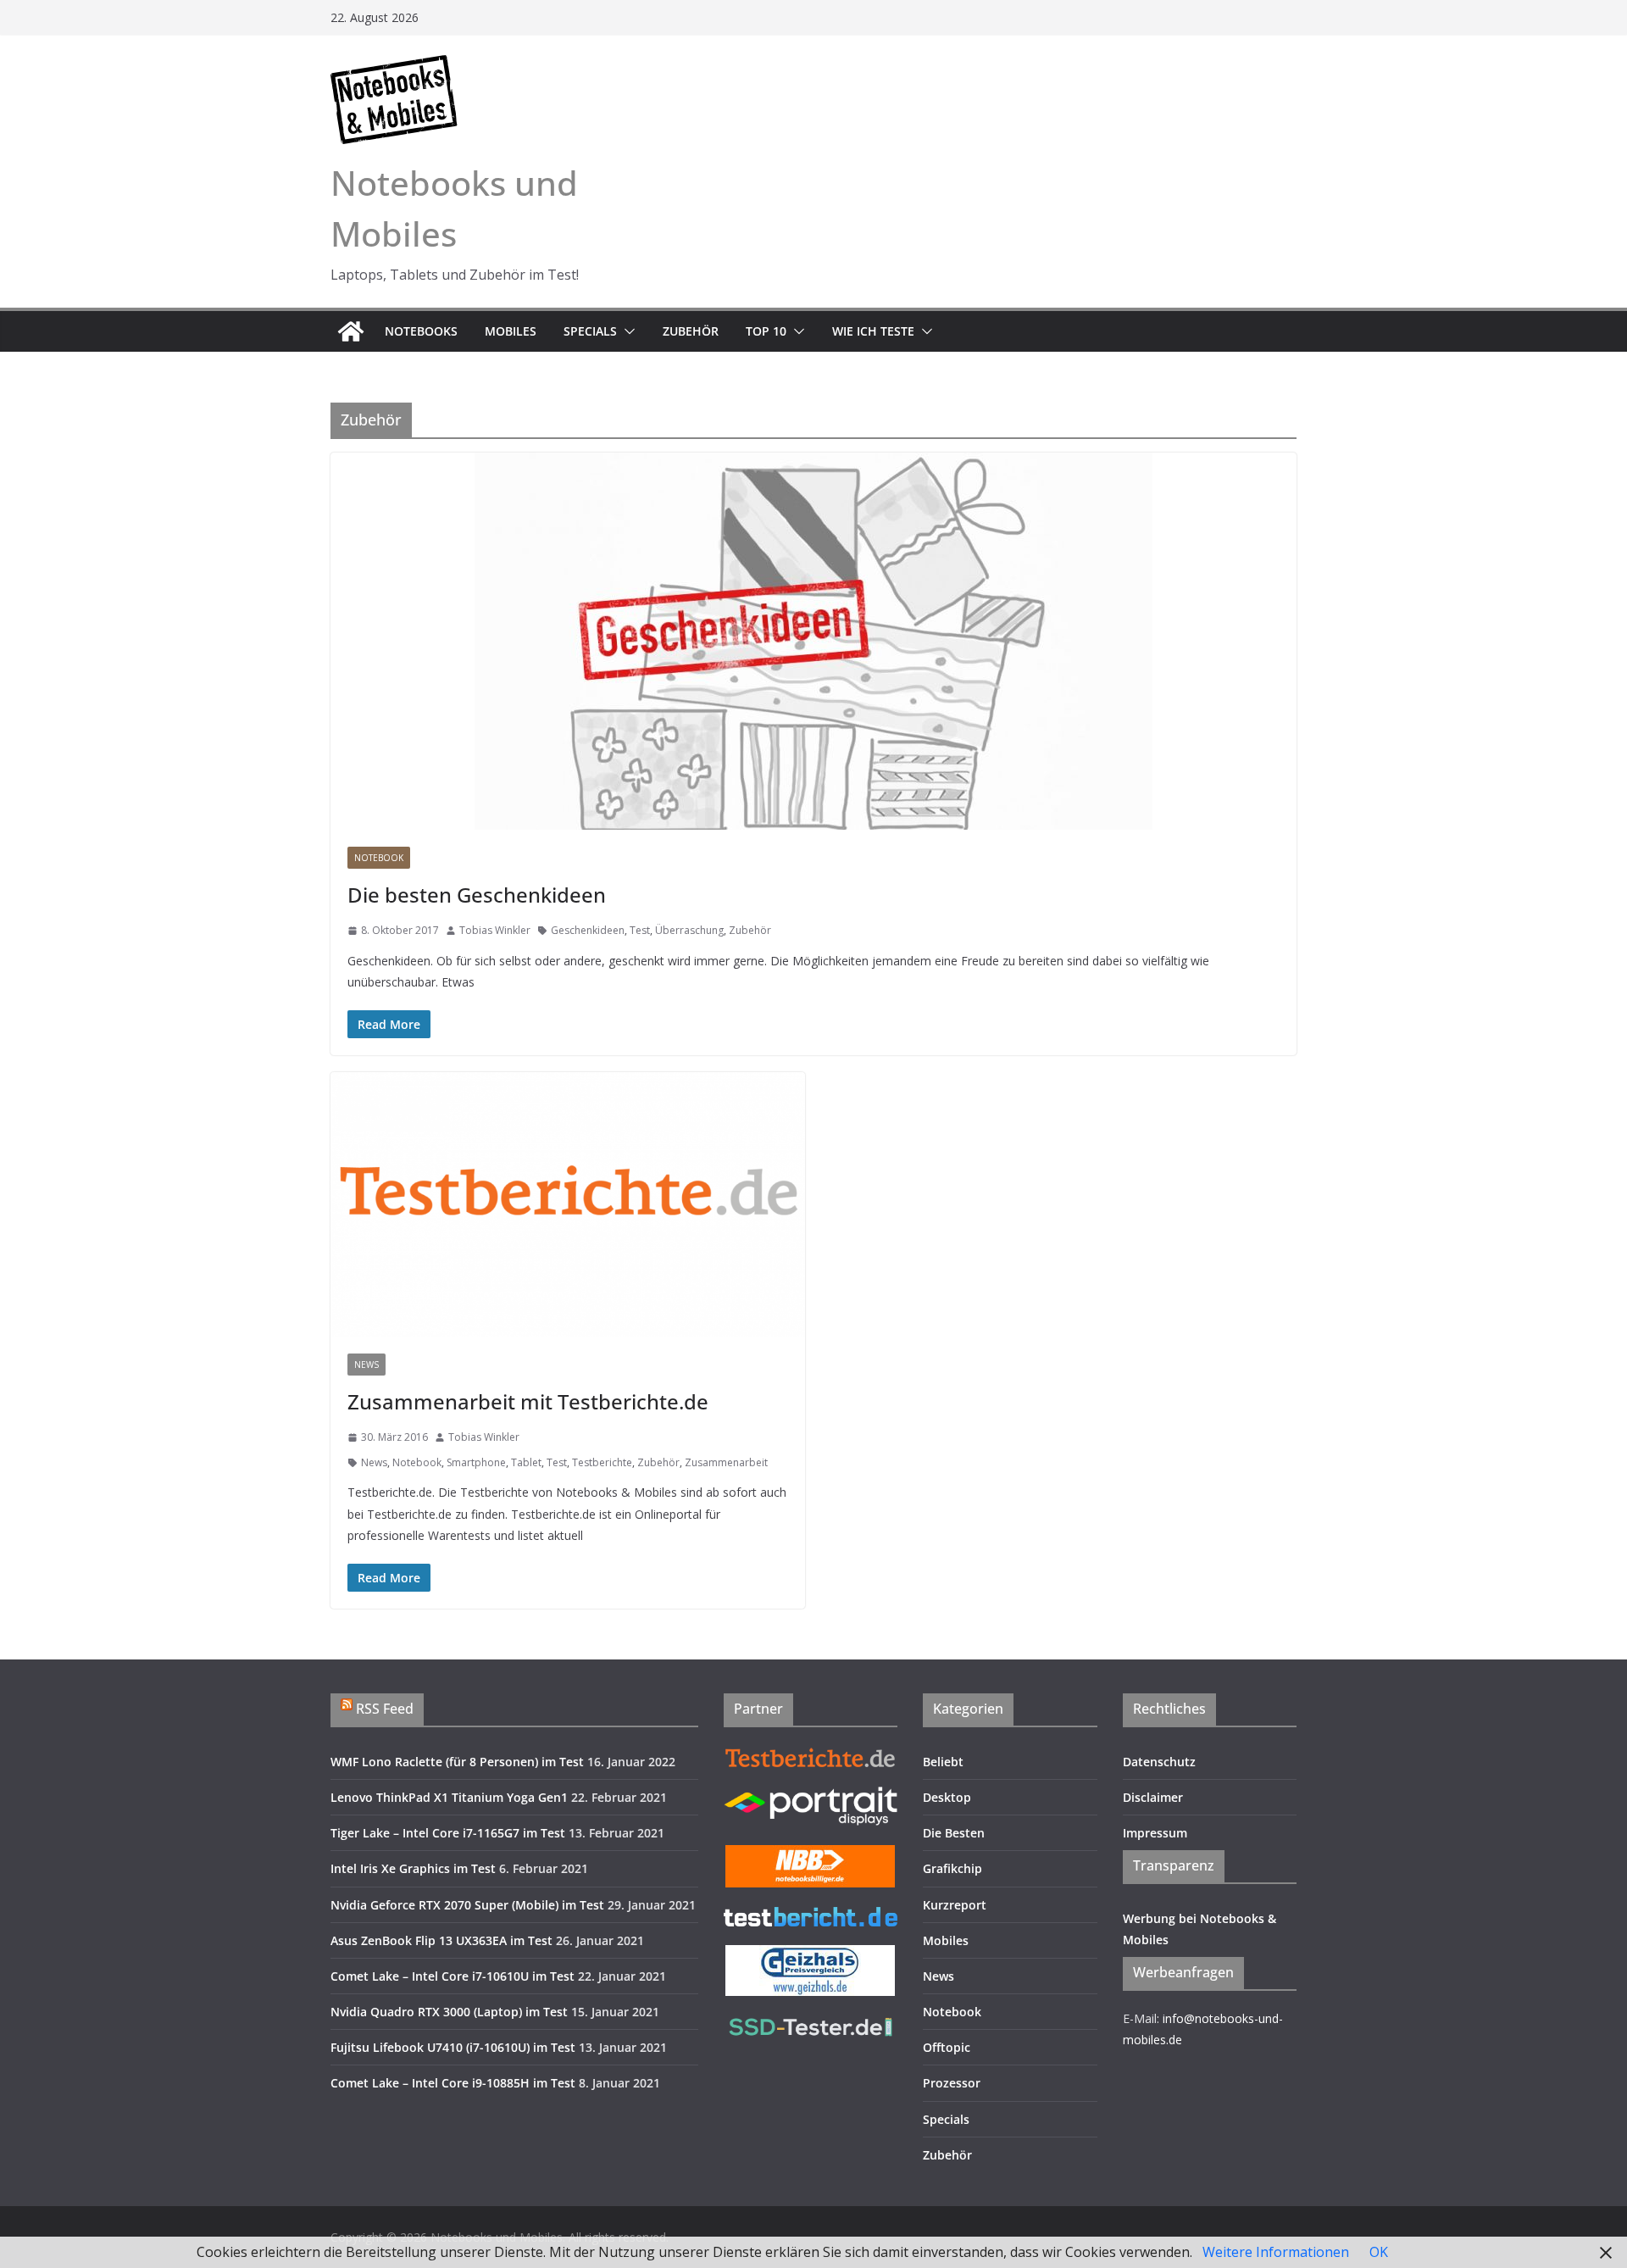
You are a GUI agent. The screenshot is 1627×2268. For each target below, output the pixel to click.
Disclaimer (1153, 1797)
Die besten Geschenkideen (477, 895)
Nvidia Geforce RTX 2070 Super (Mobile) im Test (467, 1905)
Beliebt (943, 1762)
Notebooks (421, 331)
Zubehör (691, 331)
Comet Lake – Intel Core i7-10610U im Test (453, 1976)
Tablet (526, 1462)
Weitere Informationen (1276, 2252)
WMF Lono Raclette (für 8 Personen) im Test (457, 1762)
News (366, 1365)
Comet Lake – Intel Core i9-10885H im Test (453, 2083)
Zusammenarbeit (726, 1462)
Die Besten (954, 1833)
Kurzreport (955, 1905)
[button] (626, 331)
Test (640, 930)
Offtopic (947, 2047)
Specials (590, 331)
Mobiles (511, 331)
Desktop (947, 1797)
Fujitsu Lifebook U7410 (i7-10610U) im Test (453, 2047)
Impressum (1155, 1833)
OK (1379, 2252)
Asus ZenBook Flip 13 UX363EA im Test (441, 1940)
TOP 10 (766, 331)
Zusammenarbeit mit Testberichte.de (528, 1401)
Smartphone (476, 1462)
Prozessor (952, 2083)
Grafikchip (952, 1868)
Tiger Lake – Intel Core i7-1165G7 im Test (448, 1833)
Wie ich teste (873, 331)
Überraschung (689, 930)
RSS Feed (385, 1709)
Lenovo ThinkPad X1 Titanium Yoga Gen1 (449, 1797)
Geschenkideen (588, 930)
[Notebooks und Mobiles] (351, 331)
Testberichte (602, 1462)
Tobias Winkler (495, 930)
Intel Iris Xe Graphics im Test (413, 1868)
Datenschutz (1159, 1762)
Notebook (379, 858)
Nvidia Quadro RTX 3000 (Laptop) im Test (449, 2012)
